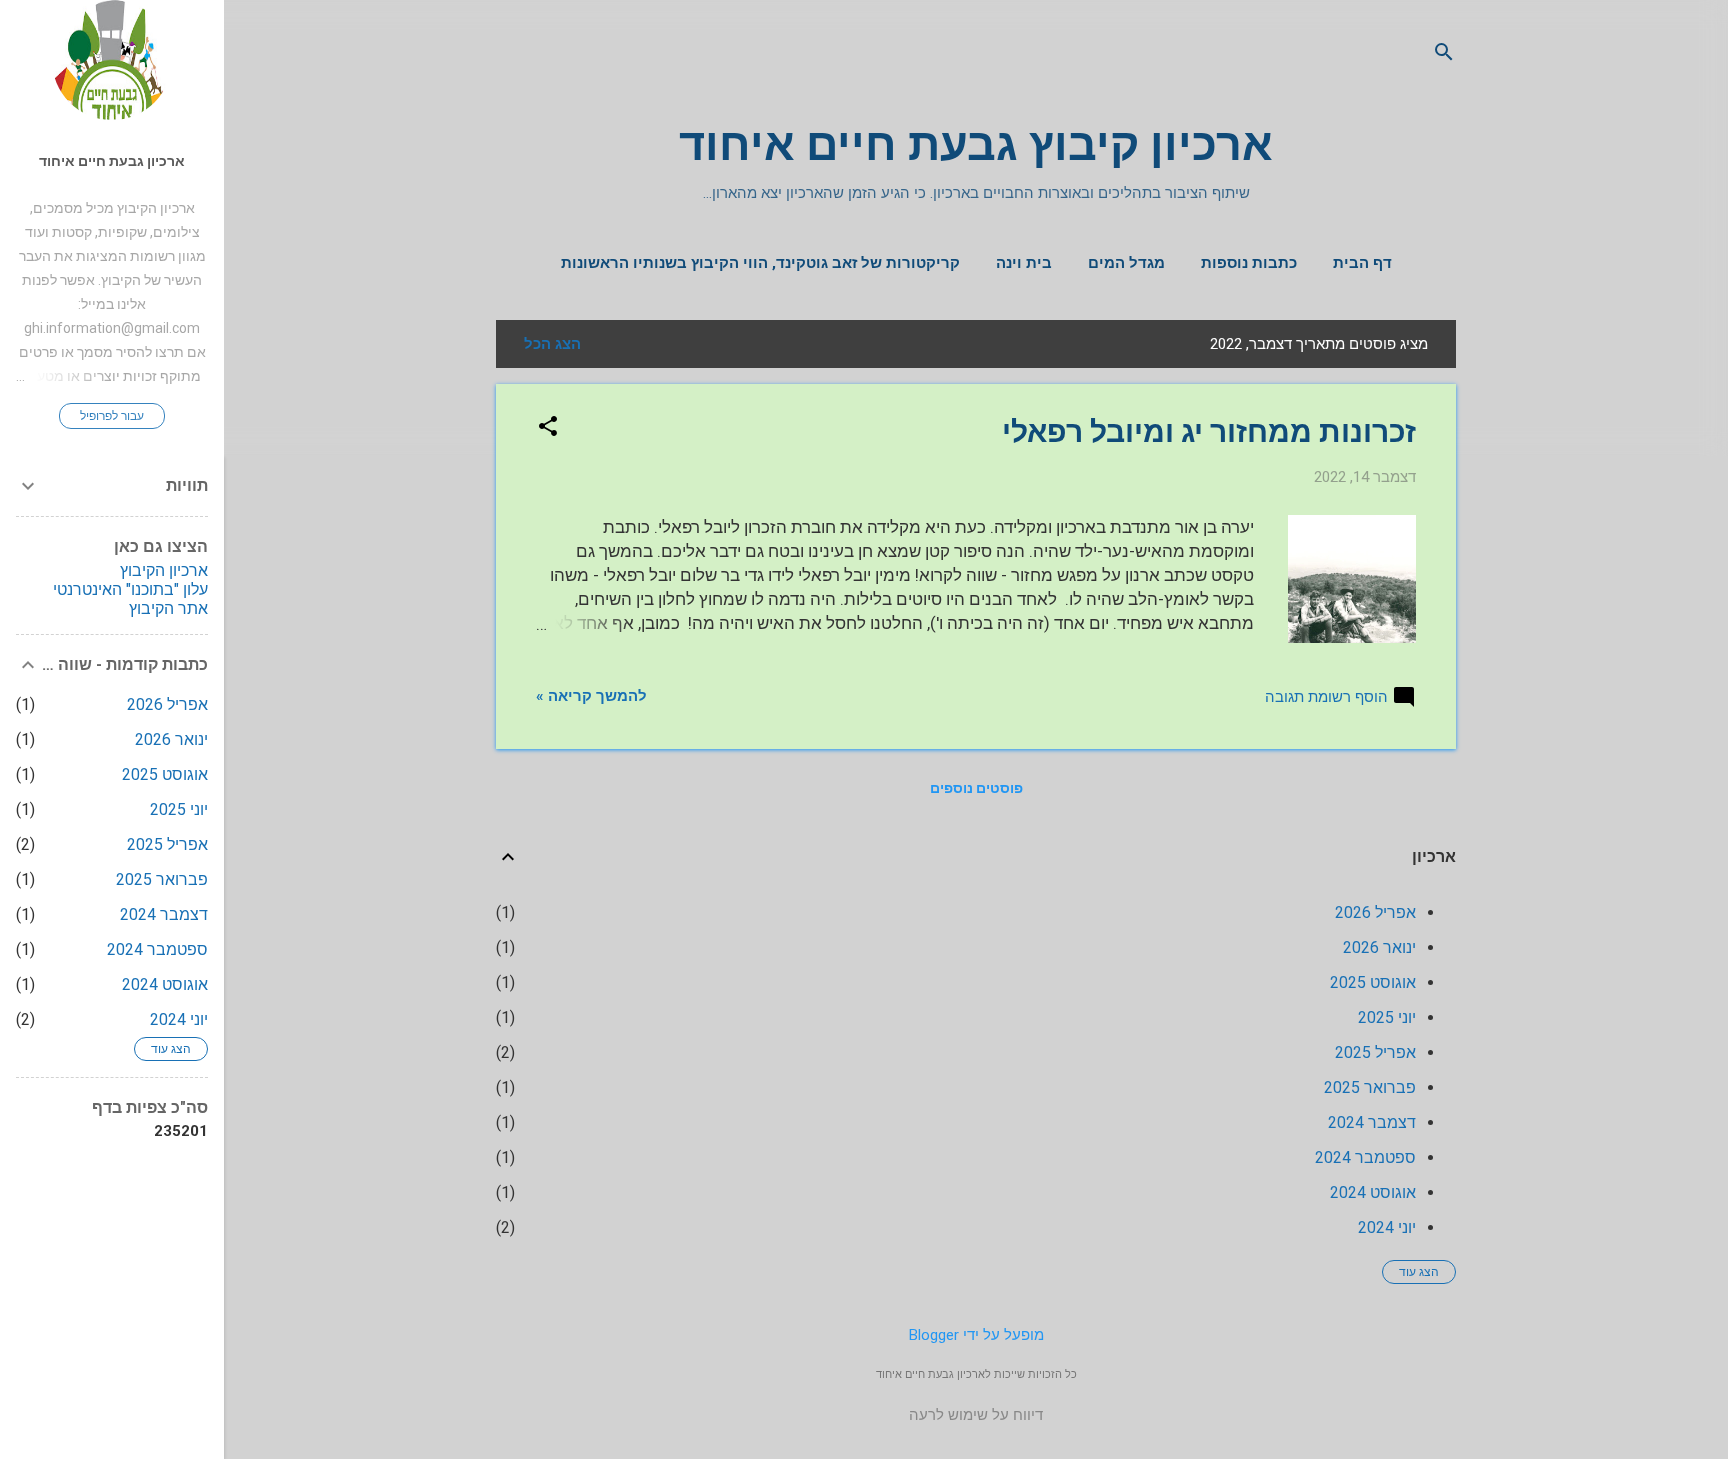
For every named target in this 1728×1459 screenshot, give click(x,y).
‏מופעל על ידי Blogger (976, 1335)
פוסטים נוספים (976, 788)
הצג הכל (552, 344)
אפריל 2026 (1375, 912)
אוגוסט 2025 (1373, 982)
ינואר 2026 (1379, 947)
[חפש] (1444, 54)
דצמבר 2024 (1372, 1122)
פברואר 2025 (1370, 1087)
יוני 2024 (1387, 1227)
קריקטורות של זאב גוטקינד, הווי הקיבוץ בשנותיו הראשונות (760, 263)
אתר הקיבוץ (168, 608)
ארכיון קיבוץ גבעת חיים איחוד (976, 144)
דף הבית (1362, 263)
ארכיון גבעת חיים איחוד (112, 161)
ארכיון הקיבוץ (164, 570)
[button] (548, 428)
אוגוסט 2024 (1373, 1192)
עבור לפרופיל (112, 416)
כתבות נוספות (1249, 263)
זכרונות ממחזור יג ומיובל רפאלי (1209, 431)
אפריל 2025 (1375, 1052)
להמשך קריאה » (591, 696)
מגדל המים (1126, 263)
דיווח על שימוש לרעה (976, 1415)
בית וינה (1024, 263)
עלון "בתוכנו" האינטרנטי (130, 589)
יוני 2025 (1387, 1017)
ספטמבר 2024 (1365, 1157)
